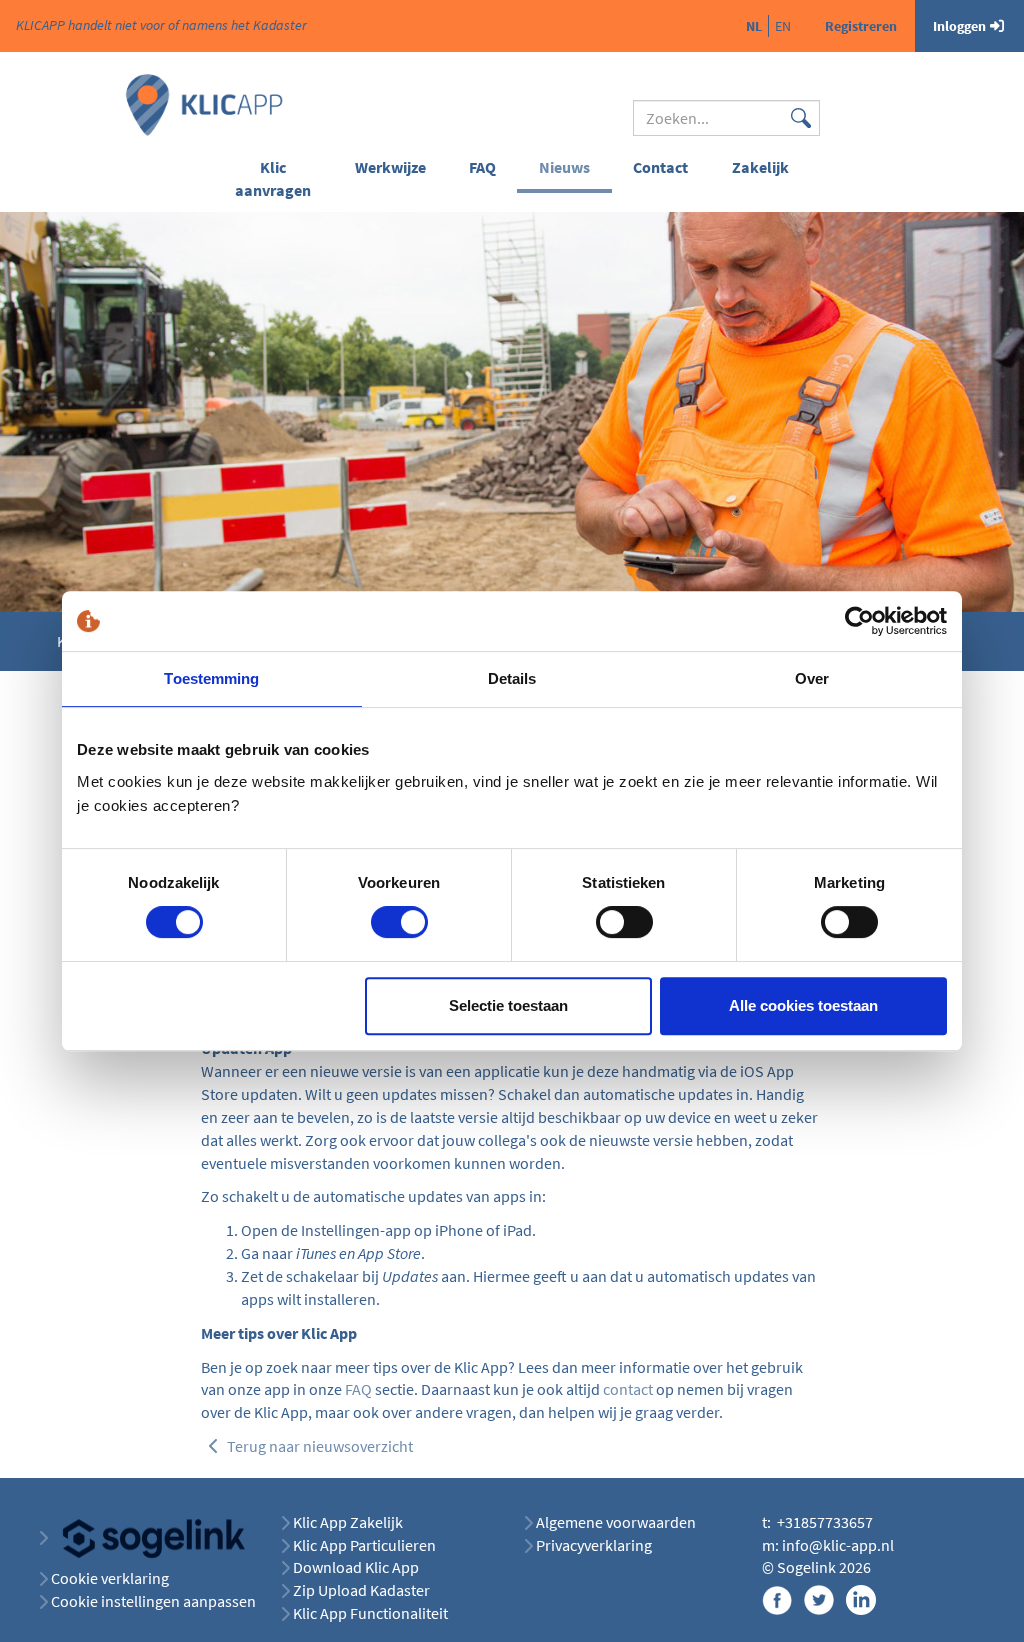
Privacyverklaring (594, 1545)
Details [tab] (512, 678)
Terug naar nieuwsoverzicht (318, 1446)
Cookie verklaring (110, 1578)
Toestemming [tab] (211, 678)
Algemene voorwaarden (616, 1522)
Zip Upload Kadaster (361, 1590)
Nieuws (564, 167)
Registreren (861, 26)
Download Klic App (357, 1567)
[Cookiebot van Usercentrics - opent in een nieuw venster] (859, 621)
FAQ (482, 167)
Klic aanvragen (273, 178)
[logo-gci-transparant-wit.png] (146, 1537)
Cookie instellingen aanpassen (153, 1601)
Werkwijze (390, 167)
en (783, 26)
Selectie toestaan (508, 1005)
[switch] (399, 922)
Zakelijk (760, 167)
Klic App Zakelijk (348, 1522)
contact (628, 1389)
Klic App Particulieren (364, 1545)
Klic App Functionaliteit (370, 1613)
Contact (660, 167)
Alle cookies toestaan (803, 1005)
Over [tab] (812, 678)
